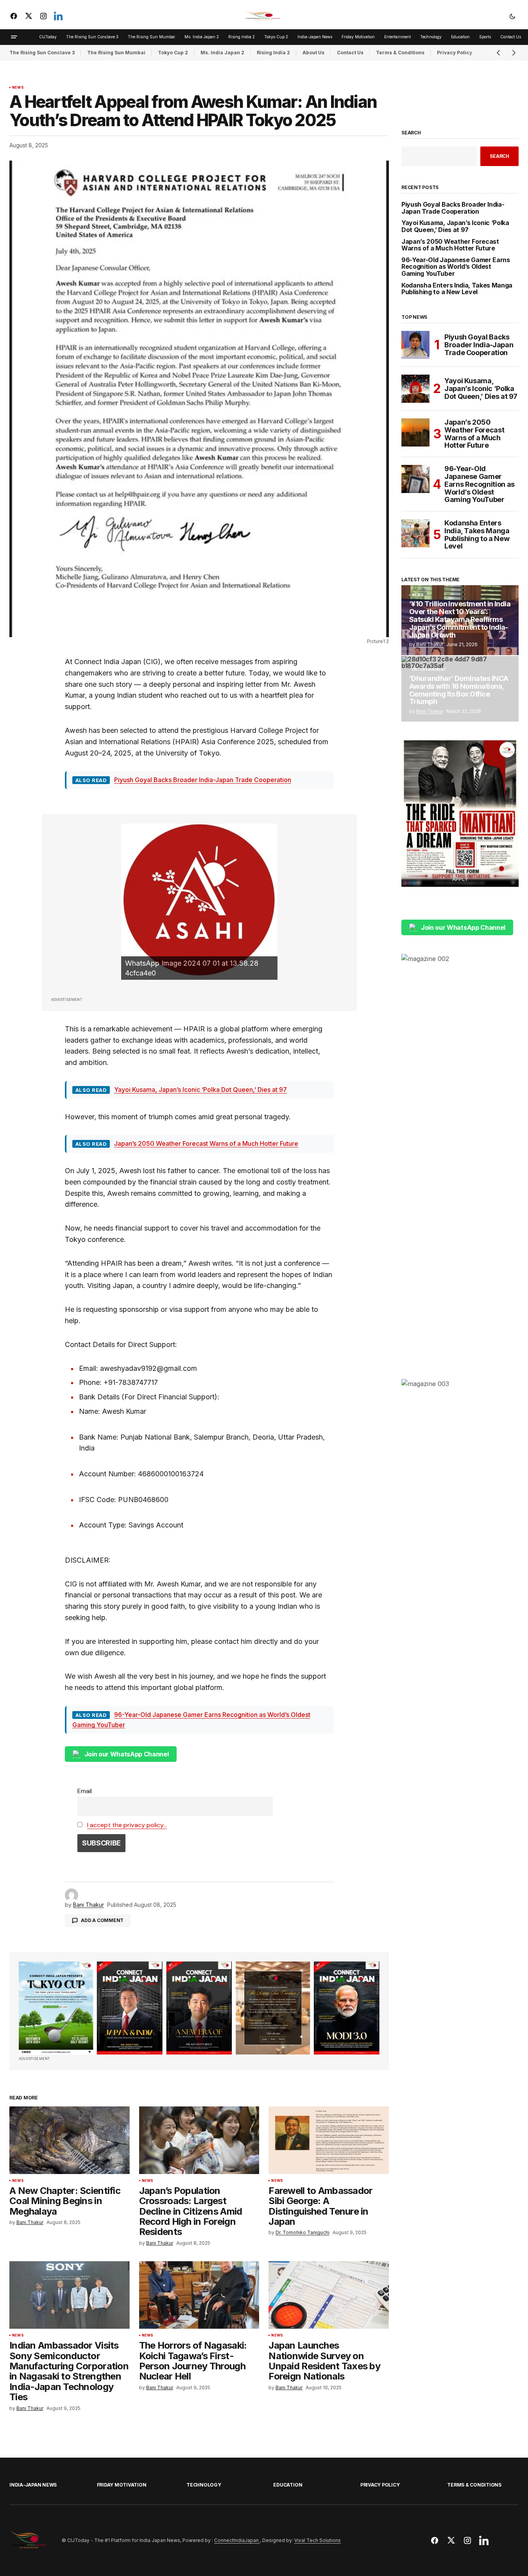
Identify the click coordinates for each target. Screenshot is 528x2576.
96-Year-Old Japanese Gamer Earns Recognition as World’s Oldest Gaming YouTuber (456, 267)
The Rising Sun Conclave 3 (42, 53)
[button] (512, 16)
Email (85, 1791)
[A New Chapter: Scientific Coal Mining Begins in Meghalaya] (70, 2140)
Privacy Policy (380, 2485)
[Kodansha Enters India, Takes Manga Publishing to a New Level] (415, 533)
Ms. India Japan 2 (222, 53)
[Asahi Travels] (199, 902)
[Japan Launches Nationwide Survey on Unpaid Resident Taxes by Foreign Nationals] (329, 2295)
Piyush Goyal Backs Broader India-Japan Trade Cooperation (203, 780)
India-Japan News (33, 2485)
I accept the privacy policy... (127, 1825)
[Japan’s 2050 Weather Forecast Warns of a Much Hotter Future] (415, 432)
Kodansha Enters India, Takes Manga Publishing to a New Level (457, 289)
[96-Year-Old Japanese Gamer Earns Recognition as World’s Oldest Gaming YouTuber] (415, 479)
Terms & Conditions (400, 53)
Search (411, 133)
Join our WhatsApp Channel (127, 1754)
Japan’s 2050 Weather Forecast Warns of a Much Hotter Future (206, 1143)
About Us (313, 53)
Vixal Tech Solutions (318, 2540)
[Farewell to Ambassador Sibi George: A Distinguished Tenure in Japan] (329, 2140)
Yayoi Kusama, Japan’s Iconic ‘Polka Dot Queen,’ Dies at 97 (200, 1090)
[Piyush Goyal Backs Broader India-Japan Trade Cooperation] (415, 345)
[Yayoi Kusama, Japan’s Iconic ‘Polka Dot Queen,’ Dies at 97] (415, 389)
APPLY (460, 879)
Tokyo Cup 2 (173, 53)
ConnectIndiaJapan (237, 2540)
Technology (204, 2485)
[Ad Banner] (199, 2008)
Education (288, 2485)
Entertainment (429, 670)
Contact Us (350, 53)
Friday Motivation (122, 2485)
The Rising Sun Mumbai (116, 53)
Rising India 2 (273, 53)
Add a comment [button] (102, 1920)
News (18, 88)
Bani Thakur (430, 644)
